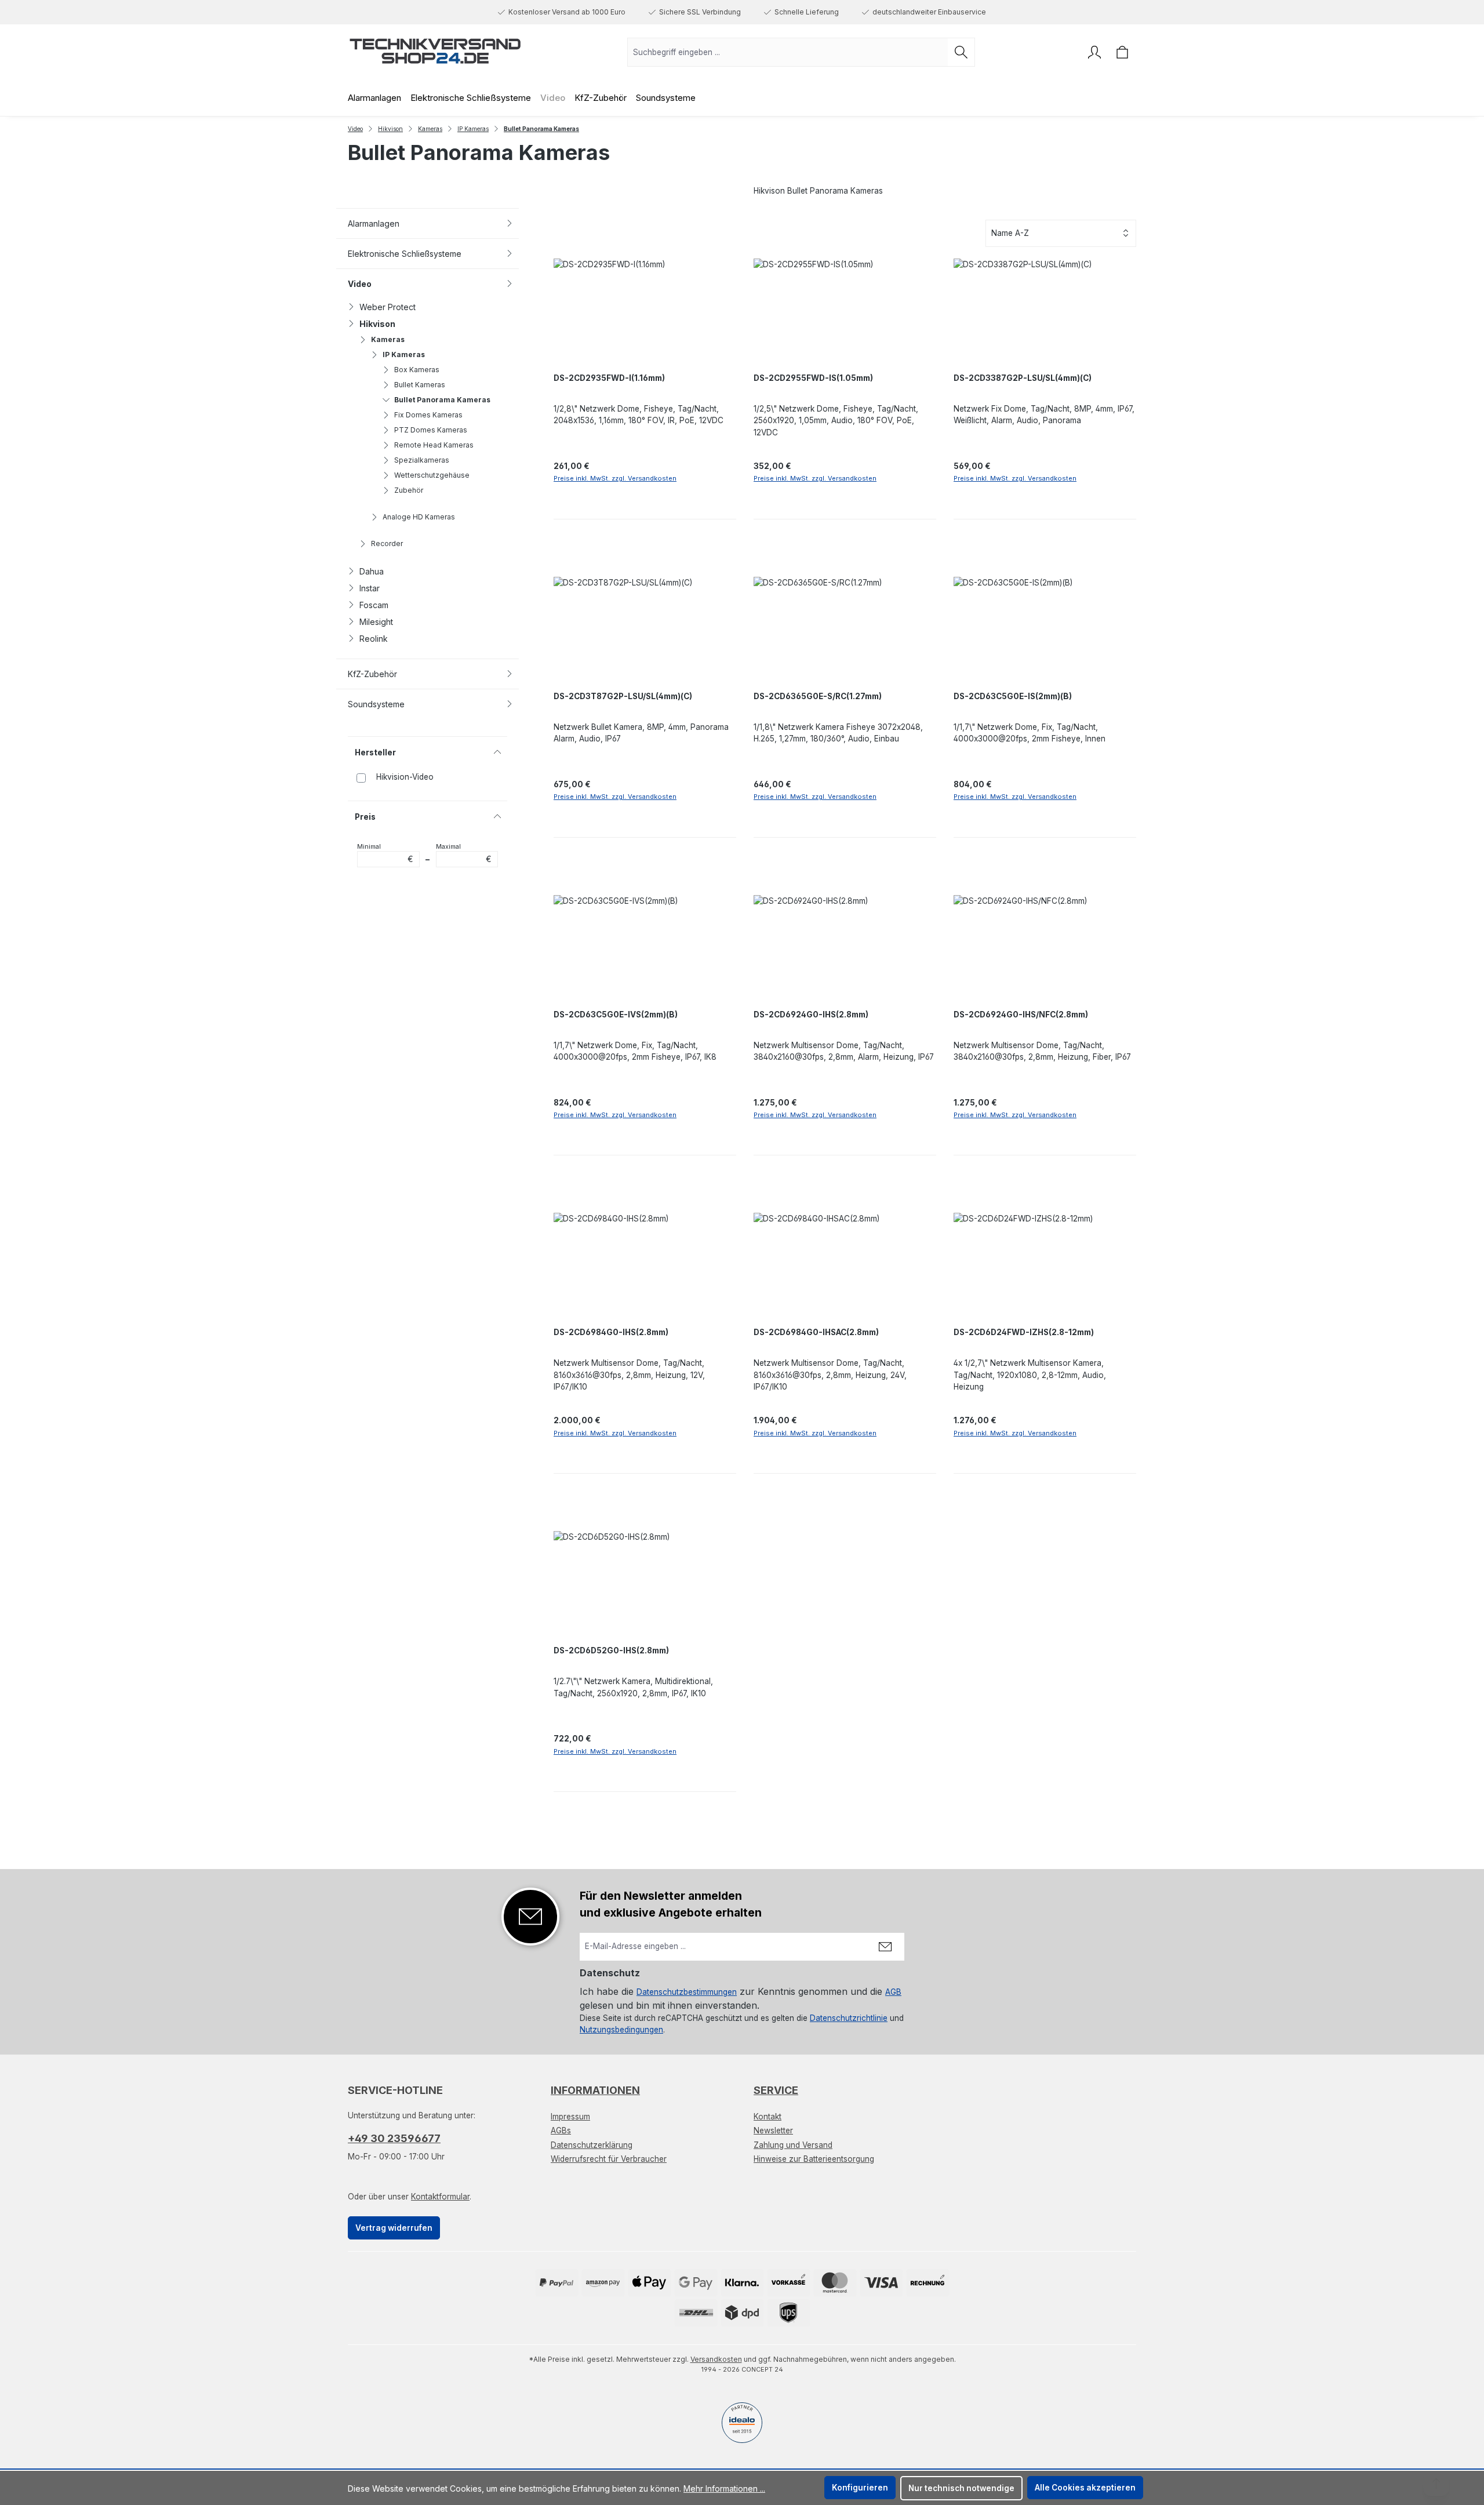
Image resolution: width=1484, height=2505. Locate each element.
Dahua (372, 571)
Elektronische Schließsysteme (405, 254)
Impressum (570, 2117)
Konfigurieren (860, 2488)
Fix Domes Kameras (428, 415)
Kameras (388, 339)
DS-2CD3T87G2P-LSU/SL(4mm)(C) (623, 696)
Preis (365, 817)
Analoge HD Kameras (419, 517)
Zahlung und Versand (793, 2145)
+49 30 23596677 (394, 2138)
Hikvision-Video (405, 777)
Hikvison (377, 324)
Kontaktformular (440, 2197)
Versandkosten (716, 2359)
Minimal (385, 853)
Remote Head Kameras (434, 445)
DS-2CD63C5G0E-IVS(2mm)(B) (616, 1015)
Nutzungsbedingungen (621, 2030)
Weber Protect (388, 307)
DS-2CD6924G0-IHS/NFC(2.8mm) (1021, 1015)
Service (776, 2090)
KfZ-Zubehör (372, 674)
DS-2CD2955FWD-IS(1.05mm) (813, 378)
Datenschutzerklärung (592, 2145)
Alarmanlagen (374, 223)
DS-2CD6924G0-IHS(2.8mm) (811, 1015)
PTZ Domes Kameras (431, 430)
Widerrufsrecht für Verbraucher (609, 2159)
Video (360, 284)
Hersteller (375, 752)
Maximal (464, 853)
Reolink (374, 639)
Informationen (595, 2090)
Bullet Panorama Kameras (442, 400)
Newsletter (773, 2130)
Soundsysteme (376, 704)
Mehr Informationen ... (724, 2488)
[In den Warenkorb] (645, 501)
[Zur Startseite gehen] (435, 50)
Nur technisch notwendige (961, 2488)
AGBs (561, 2130)
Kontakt (768, 2117)
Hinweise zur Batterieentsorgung (814, 2159)
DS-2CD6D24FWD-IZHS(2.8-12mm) (1024, 1332)
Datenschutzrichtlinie (849, 2018)
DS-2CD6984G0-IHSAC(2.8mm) (816, 1332)
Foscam (374, 605)
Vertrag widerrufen (394, 2228)
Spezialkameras (422, 460)
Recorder (387, 543)
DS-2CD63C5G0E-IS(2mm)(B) (1013, 696)
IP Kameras (404, 355)
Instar (370, 588)
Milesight (376, 622)
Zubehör (409, 490)
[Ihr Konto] (1094, 52)
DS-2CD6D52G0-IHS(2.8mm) (611, 1650)
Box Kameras (417, 370)
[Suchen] (961, 52)
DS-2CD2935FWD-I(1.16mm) (609, 378)
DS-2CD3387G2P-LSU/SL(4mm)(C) (1023, 378)
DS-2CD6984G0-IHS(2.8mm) (611, 1332)
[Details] (723, 1137)
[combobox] (788, 52)
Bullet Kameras (420, 385)
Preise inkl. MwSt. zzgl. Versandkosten (615, 478)
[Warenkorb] (1122, 52)
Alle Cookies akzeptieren (1085, 2488)
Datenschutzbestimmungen (687, 1992)
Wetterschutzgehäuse (432, 475)
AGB (893, 1992)
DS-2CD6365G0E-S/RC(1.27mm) (818, 696)
